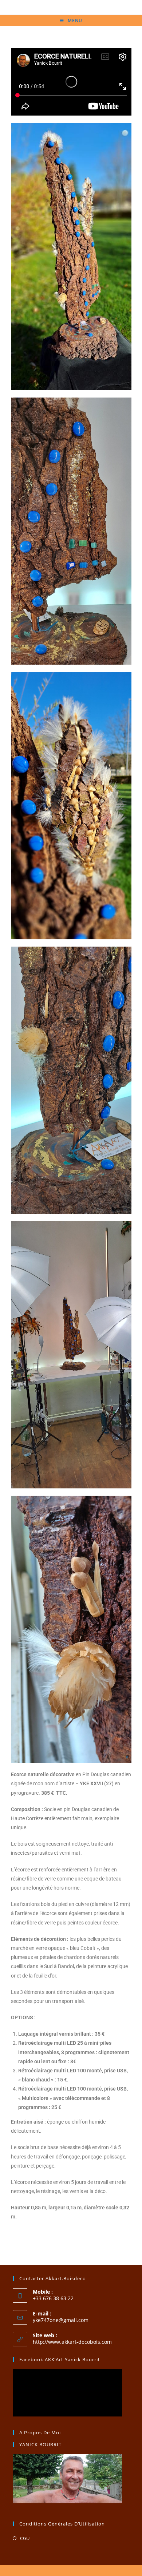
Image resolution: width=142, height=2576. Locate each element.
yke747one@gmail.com (61, 2320)
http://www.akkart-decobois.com (72, 2342)
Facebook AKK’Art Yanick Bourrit (60, 2359)
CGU (25, 2538)
